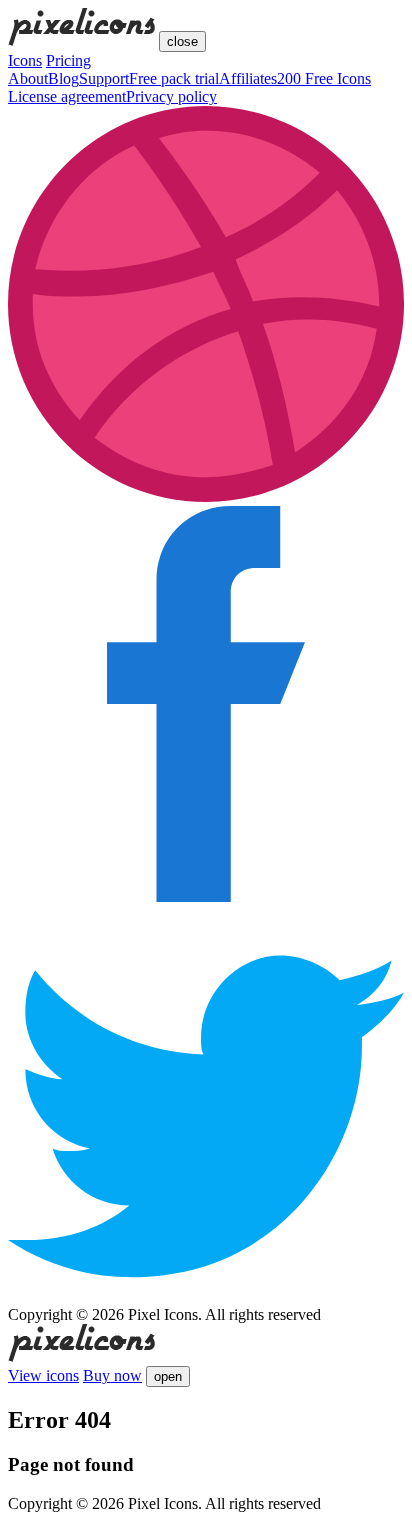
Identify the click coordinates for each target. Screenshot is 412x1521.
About (28, 78)
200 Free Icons (324, 78)
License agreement (67, 96)
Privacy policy (171, 96)
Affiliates (248, 78)
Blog (63, 78)
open (168, 1376)
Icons (25, 60)
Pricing (68, 60)
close (182, 41)
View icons (43, 1375)
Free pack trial (174, 78)
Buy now (112, 1375)
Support (104, 78)
